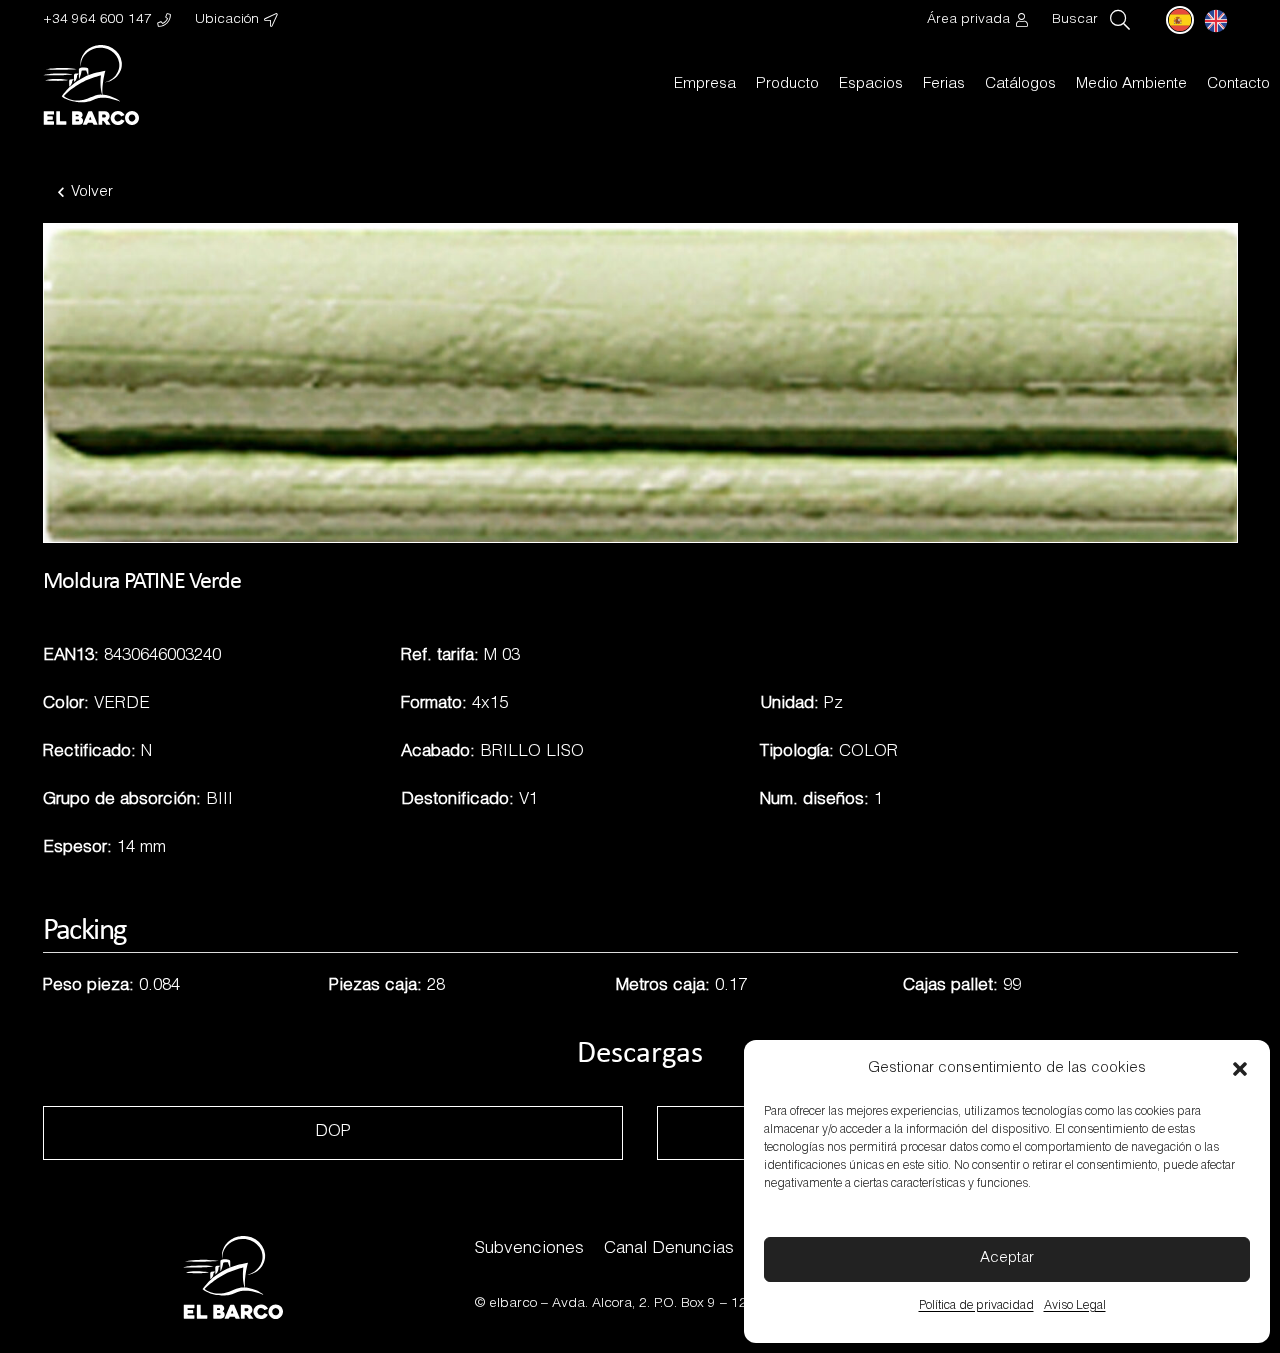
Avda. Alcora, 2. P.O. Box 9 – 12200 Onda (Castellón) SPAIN (739, 1304)
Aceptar (1007, 1258)
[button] (1240, 1069)
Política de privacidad (976, 1306)
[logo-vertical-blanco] (91, 85)
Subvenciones (529, 1249)
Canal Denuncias (669, 1249)
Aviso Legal (1075, 1306)
